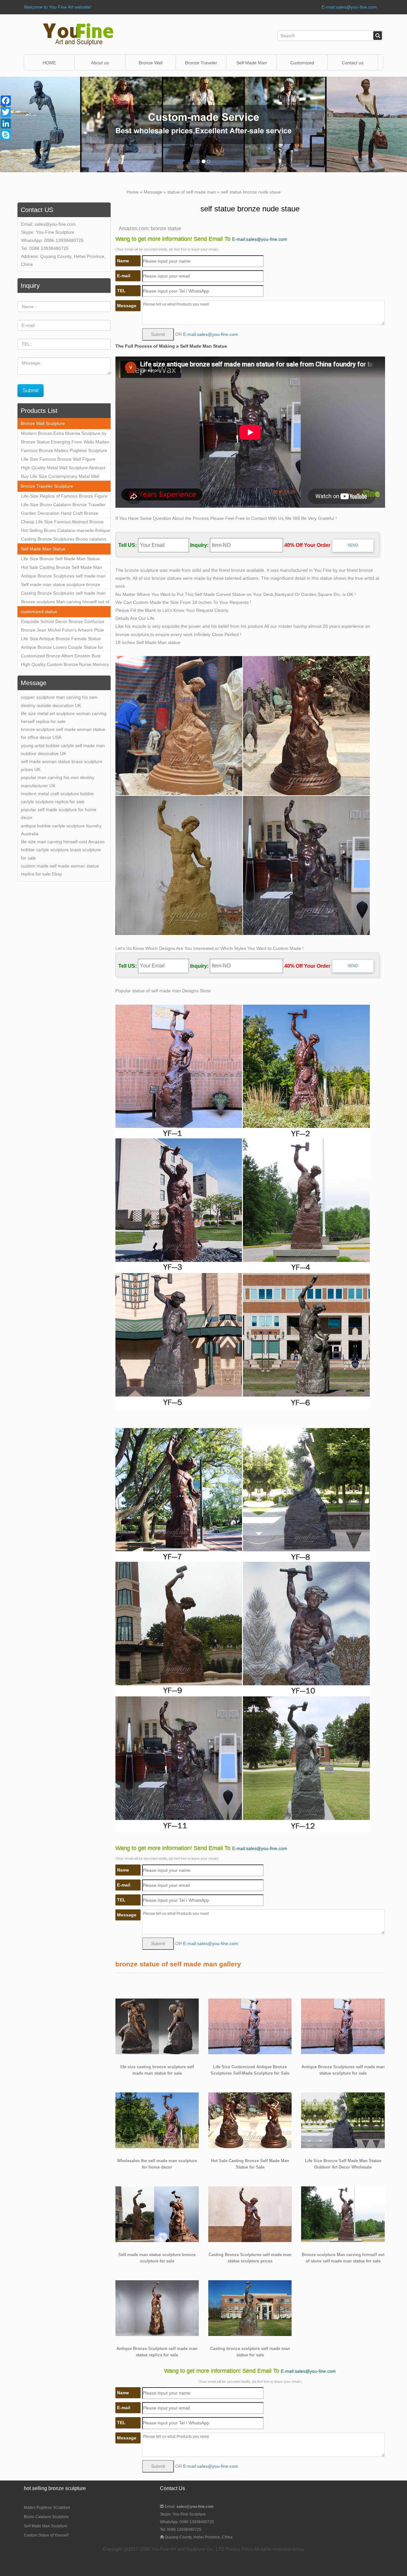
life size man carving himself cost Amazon (63, 842)
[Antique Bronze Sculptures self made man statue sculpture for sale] (343, 2026)
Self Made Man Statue (43, 549)
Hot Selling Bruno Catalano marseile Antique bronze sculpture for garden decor (66, 531)
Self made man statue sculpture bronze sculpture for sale (61, 585)
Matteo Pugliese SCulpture (47, 2508)
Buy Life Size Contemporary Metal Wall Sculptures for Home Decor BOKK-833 (60, 477)
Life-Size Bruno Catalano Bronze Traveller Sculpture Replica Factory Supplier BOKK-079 (63, 506)
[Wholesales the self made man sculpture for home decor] (157, 2120)
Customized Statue (302, 65)
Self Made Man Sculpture (46, 2526)
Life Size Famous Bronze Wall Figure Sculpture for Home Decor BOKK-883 (59, 460)
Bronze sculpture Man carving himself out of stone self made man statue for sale (65, 603)
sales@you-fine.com (55, 224)
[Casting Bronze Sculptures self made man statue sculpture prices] (250, 2214)
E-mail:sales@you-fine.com (349, 7)
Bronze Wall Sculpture (151, 65)
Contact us (353, 63)
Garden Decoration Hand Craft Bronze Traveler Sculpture (60, 514)
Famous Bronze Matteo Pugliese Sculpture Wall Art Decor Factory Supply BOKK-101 (64, 451)
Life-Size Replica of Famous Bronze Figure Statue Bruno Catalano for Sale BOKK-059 (64, 497)
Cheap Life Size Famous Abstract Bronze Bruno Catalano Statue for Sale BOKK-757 (64, 523)
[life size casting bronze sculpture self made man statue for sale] (157, 2026)
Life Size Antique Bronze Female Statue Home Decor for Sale (61, 640)
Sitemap (298, 2549)
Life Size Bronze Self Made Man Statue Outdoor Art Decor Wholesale (60, 560)
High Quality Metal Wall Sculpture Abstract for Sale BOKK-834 (63, 469)
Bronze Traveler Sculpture (47, 486)
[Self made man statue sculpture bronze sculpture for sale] (157, 2214)
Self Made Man (252, 63)
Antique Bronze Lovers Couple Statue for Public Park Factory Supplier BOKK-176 (62, 648)
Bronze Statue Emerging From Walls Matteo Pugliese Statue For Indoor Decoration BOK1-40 (65, 443)
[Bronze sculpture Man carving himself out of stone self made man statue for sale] (343, 2214)
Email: (189, 2507)
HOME (49, 63)
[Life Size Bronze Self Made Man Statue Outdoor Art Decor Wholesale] (343, 2120)
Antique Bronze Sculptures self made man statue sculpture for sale (63, 577)
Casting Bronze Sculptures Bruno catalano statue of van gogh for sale (64, 540)
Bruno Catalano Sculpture (46, 2517)
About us (100, 63)
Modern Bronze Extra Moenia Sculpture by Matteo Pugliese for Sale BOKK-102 (64, 434)
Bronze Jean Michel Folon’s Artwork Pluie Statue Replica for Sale (62, 631)
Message (153, 192)
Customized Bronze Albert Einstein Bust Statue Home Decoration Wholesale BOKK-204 (64, 657)
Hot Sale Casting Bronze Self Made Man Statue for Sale (62, 568)
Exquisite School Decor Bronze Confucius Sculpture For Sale (63, 622)
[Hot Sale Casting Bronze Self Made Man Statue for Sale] (250, 2120)
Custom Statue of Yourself (46, 2535)
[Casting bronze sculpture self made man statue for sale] (250, 2308)
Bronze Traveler (201, 63)
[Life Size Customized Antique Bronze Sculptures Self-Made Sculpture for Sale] (250, 2026)
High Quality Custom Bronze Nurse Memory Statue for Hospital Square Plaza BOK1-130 (65, 665)
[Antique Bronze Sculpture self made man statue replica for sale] (157, 2308)
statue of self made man (192, 192)
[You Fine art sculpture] (78, 34)
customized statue (39, 612)
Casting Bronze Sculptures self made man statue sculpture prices (63, 594)
